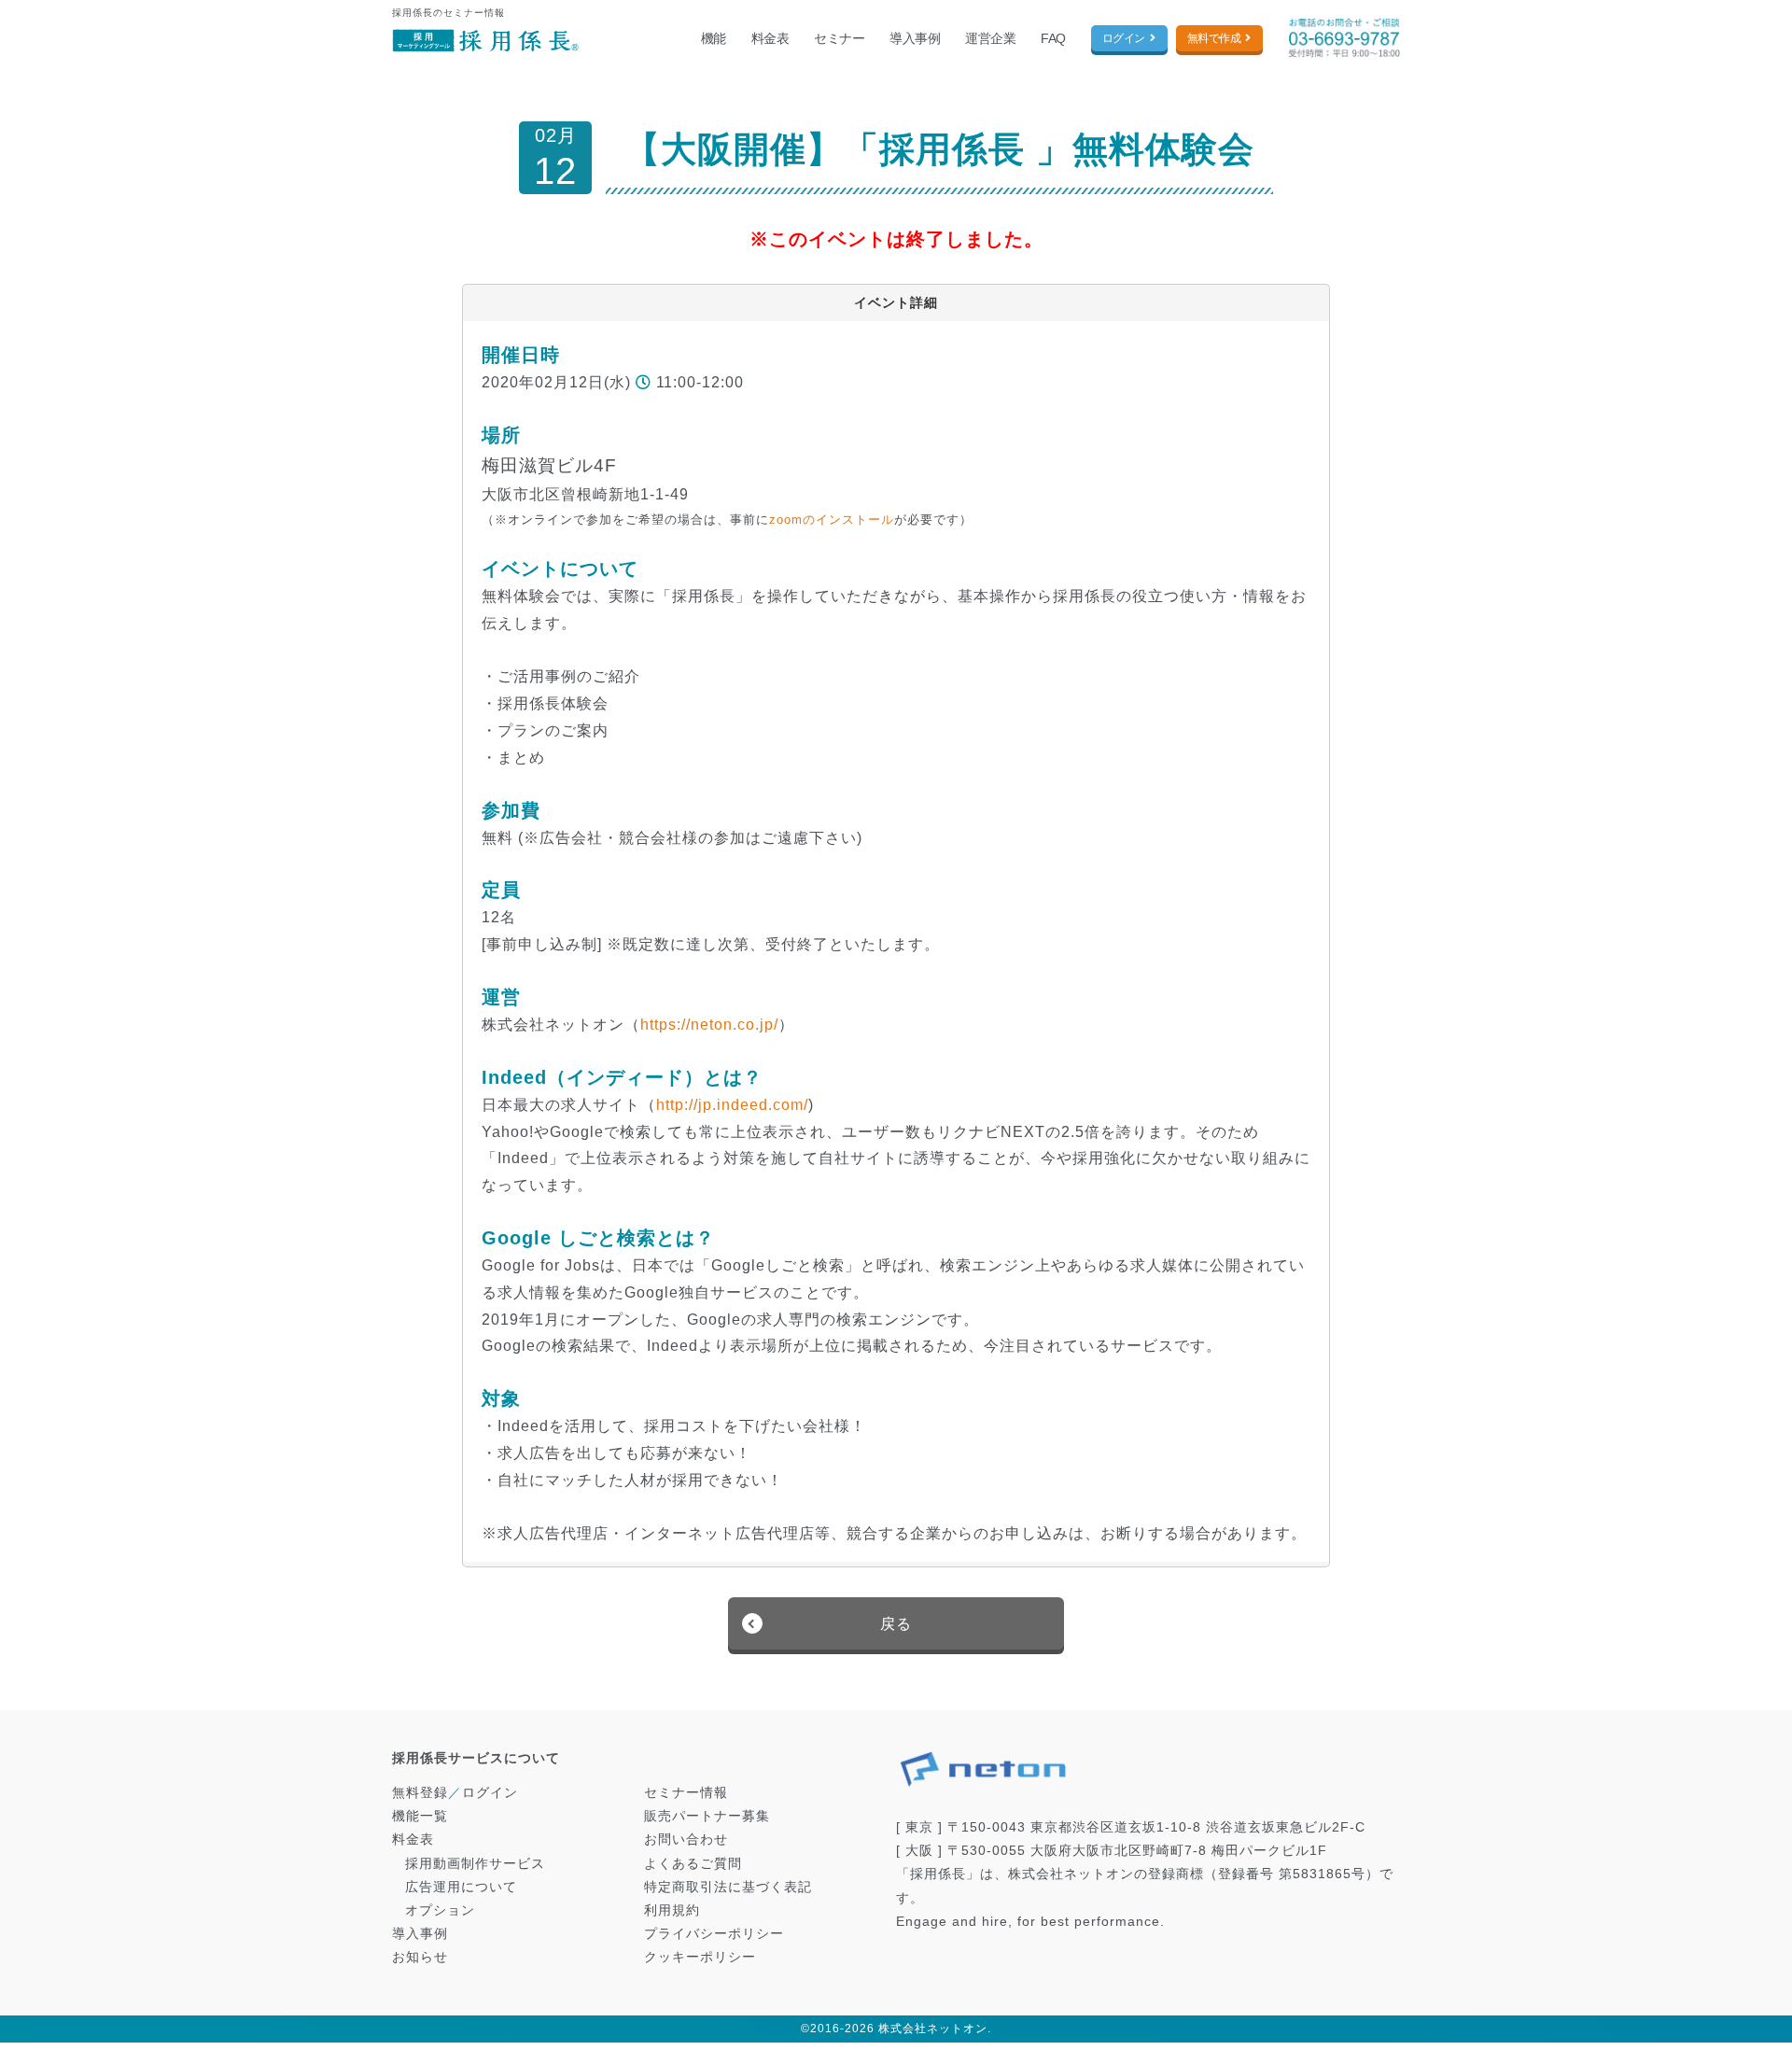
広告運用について (461, 1887)
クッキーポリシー (700, 1957)
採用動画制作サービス (475, 1863)
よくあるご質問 (693, 1863)
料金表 (770, 38)
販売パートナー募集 (707, 1816)
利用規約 (672, 1910)
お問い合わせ (686, 1839)
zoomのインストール (832, 520)
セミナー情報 (686, 1792)
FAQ (1053, 38)
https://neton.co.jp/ (709, 1025)
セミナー (839, 38)
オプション (440, 1910)
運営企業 (990, 38)
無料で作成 (1214, 38)
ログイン (1124, 38)
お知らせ (420, 1957)
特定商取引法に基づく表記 (728, 1887)
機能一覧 (420, 1816)
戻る (896, 1624)
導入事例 (915, 38)
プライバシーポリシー (714, 1933)
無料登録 (420, 1792)
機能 (714, 38)
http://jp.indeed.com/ (732, 1105)
